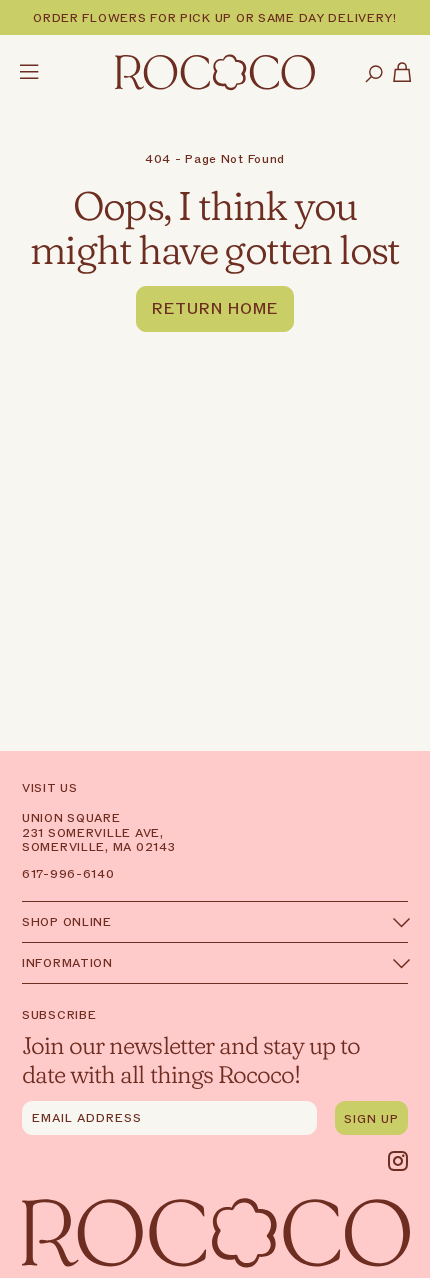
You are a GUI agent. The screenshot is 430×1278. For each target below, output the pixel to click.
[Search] (374, 75)
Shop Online (67, 922)
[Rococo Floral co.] (215, 74)
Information (67, 963)
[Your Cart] (402, 74)
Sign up (371, 1119)
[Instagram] (398, 1161)
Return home (215, 309)
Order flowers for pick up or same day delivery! (215, 18)
